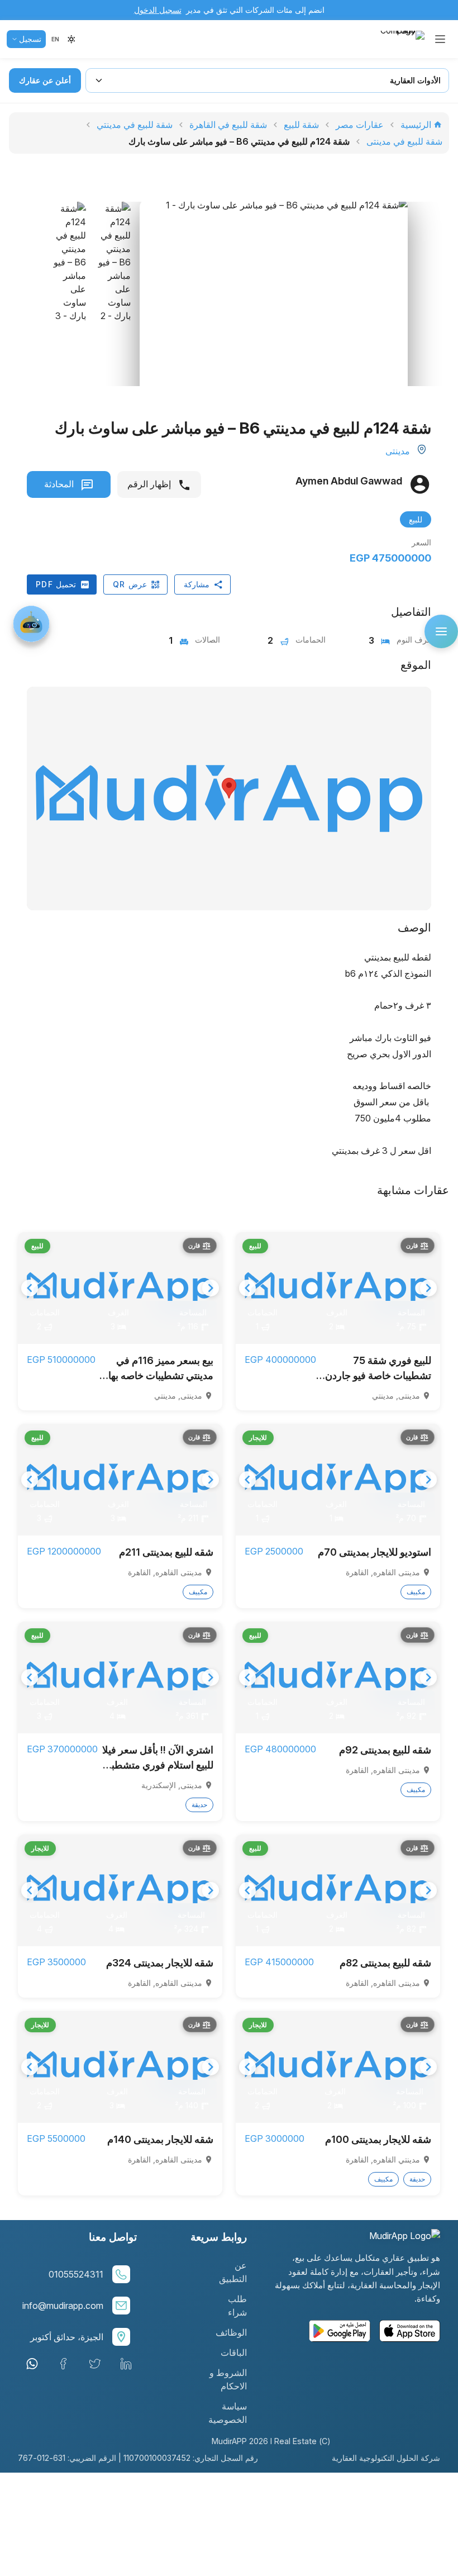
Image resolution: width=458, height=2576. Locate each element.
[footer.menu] (441, 631)
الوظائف (231, 2332)
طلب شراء (237, 2306)
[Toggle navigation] (440, 39)
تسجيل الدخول (158, 10)
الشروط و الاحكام (228, 2379)
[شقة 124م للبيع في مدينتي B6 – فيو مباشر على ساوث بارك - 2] (113, 318)
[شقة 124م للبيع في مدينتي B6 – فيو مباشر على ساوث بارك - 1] (274, 315)
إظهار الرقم (150, 484)
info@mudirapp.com (63, 2306)
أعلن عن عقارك (45, 80)
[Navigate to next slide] (428, 1288)
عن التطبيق (233, 2272)
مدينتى (398, 451)
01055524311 (76, 2274)
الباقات (234, 2352)
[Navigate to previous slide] (247, 1288)
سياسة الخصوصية (228, 2413)
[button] (55, 39)
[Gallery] (338, 1288)
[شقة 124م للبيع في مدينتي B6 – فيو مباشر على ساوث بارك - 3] (68, 318)
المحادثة (60, 484)
